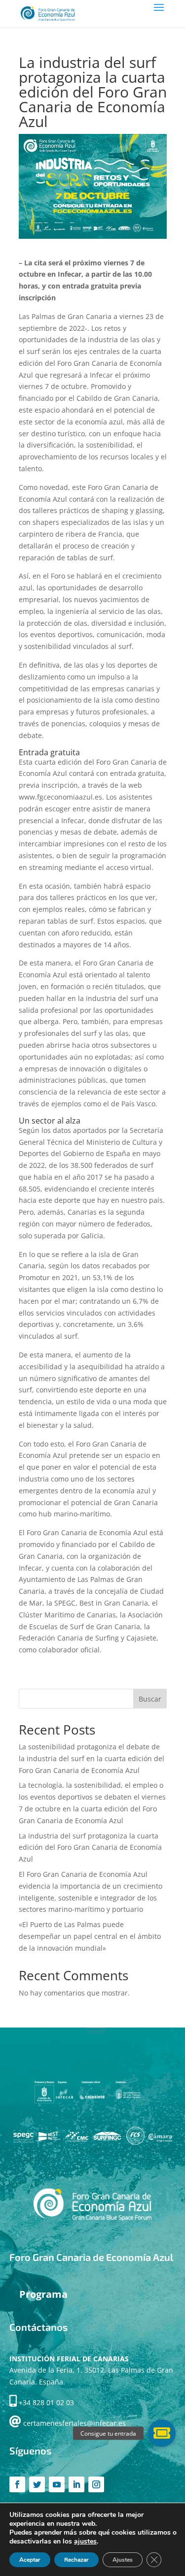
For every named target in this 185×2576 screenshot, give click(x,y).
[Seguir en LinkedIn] (76, 2484)
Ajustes (123, 2560)
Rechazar (76, 2560)
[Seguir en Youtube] (57, 2484)
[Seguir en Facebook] (17, 2484)
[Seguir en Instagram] (96, 2484)
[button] (162, 2433)
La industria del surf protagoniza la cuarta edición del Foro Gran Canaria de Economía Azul (90, 1848)
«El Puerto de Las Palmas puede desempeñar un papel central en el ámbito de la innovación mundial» (90, 1936)
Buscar (150, 1699)
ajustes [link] (85, 2541)
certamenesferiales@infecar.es (74, 2423)
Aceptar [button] (30, 2560)
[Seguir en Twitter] (37, 2484)
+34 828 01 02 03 (46, 2402)
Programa (43, 2294)
